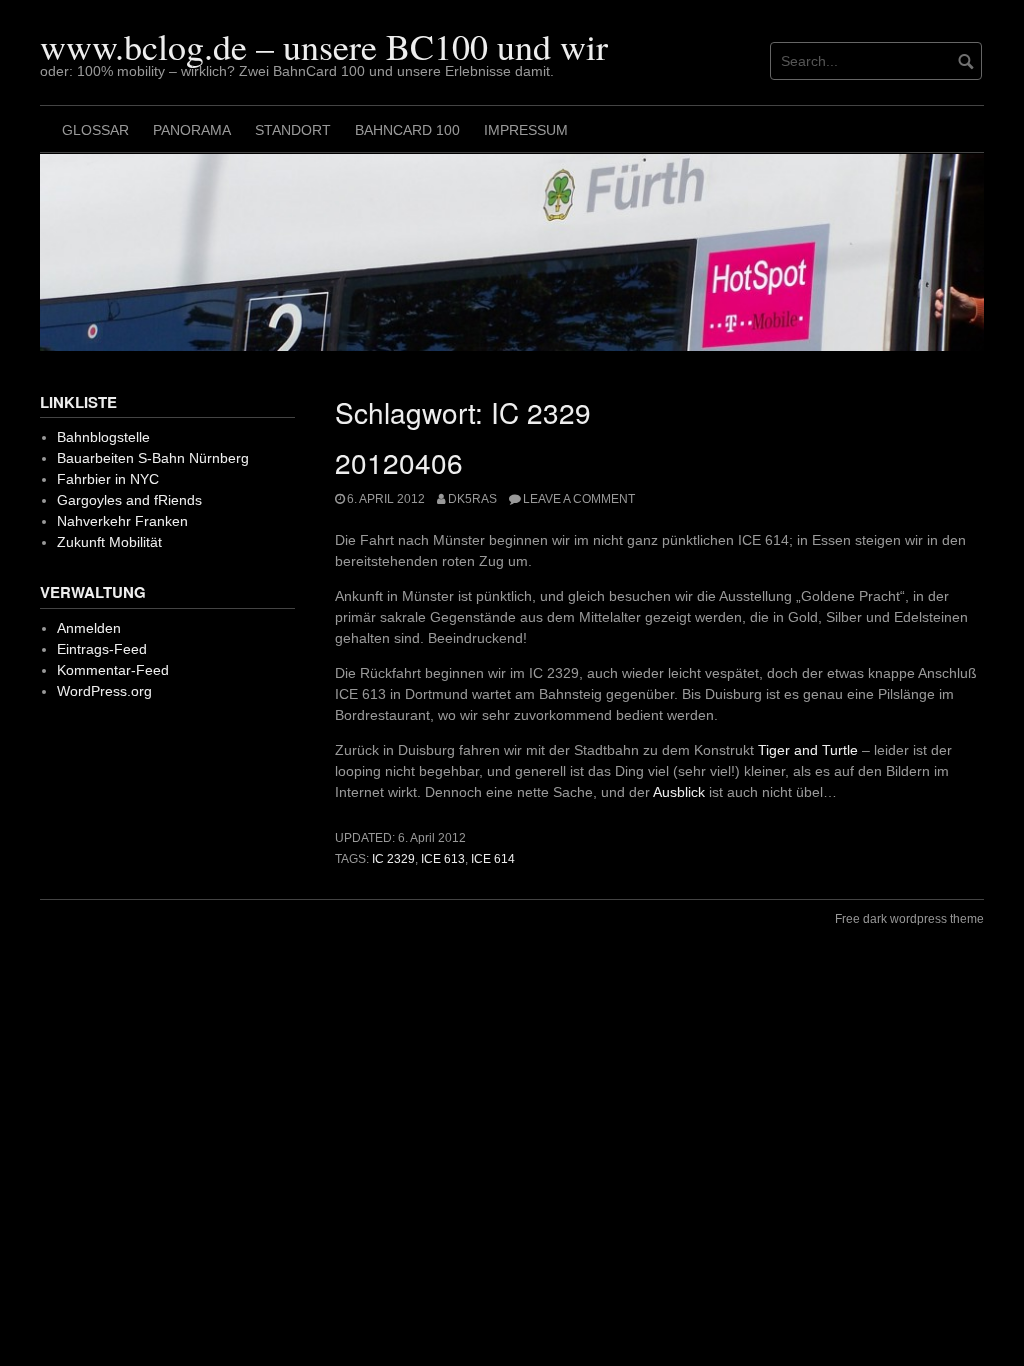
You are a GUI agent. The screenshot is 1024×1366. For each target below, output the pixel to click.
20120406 (399, 462)
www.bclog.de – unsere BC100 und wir (324, 46)
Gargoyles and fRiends (129, 500)
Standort (293, 130)
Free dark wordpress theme (909, 919)
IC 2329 (393, 859)
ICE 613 (443, 859)
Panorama (192, 130)
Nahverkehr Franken (122, 521)
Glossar (95, 130)
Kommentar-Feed (113, 670)
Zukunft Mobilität (109, 542)
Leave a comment (579, 499)
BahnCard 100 (407, 130)
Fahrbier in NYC (108, 479)
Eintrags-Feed (102, 649)
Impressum (526, 130)
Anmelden (89, 628)
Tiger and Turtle (808, 750)
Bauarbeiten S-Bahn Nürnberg (153, 458)
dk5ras (472, 499)
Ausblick (679, 792)
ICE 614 (493, 859)
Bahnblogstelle (103, 437)
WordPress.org (104, 691)
